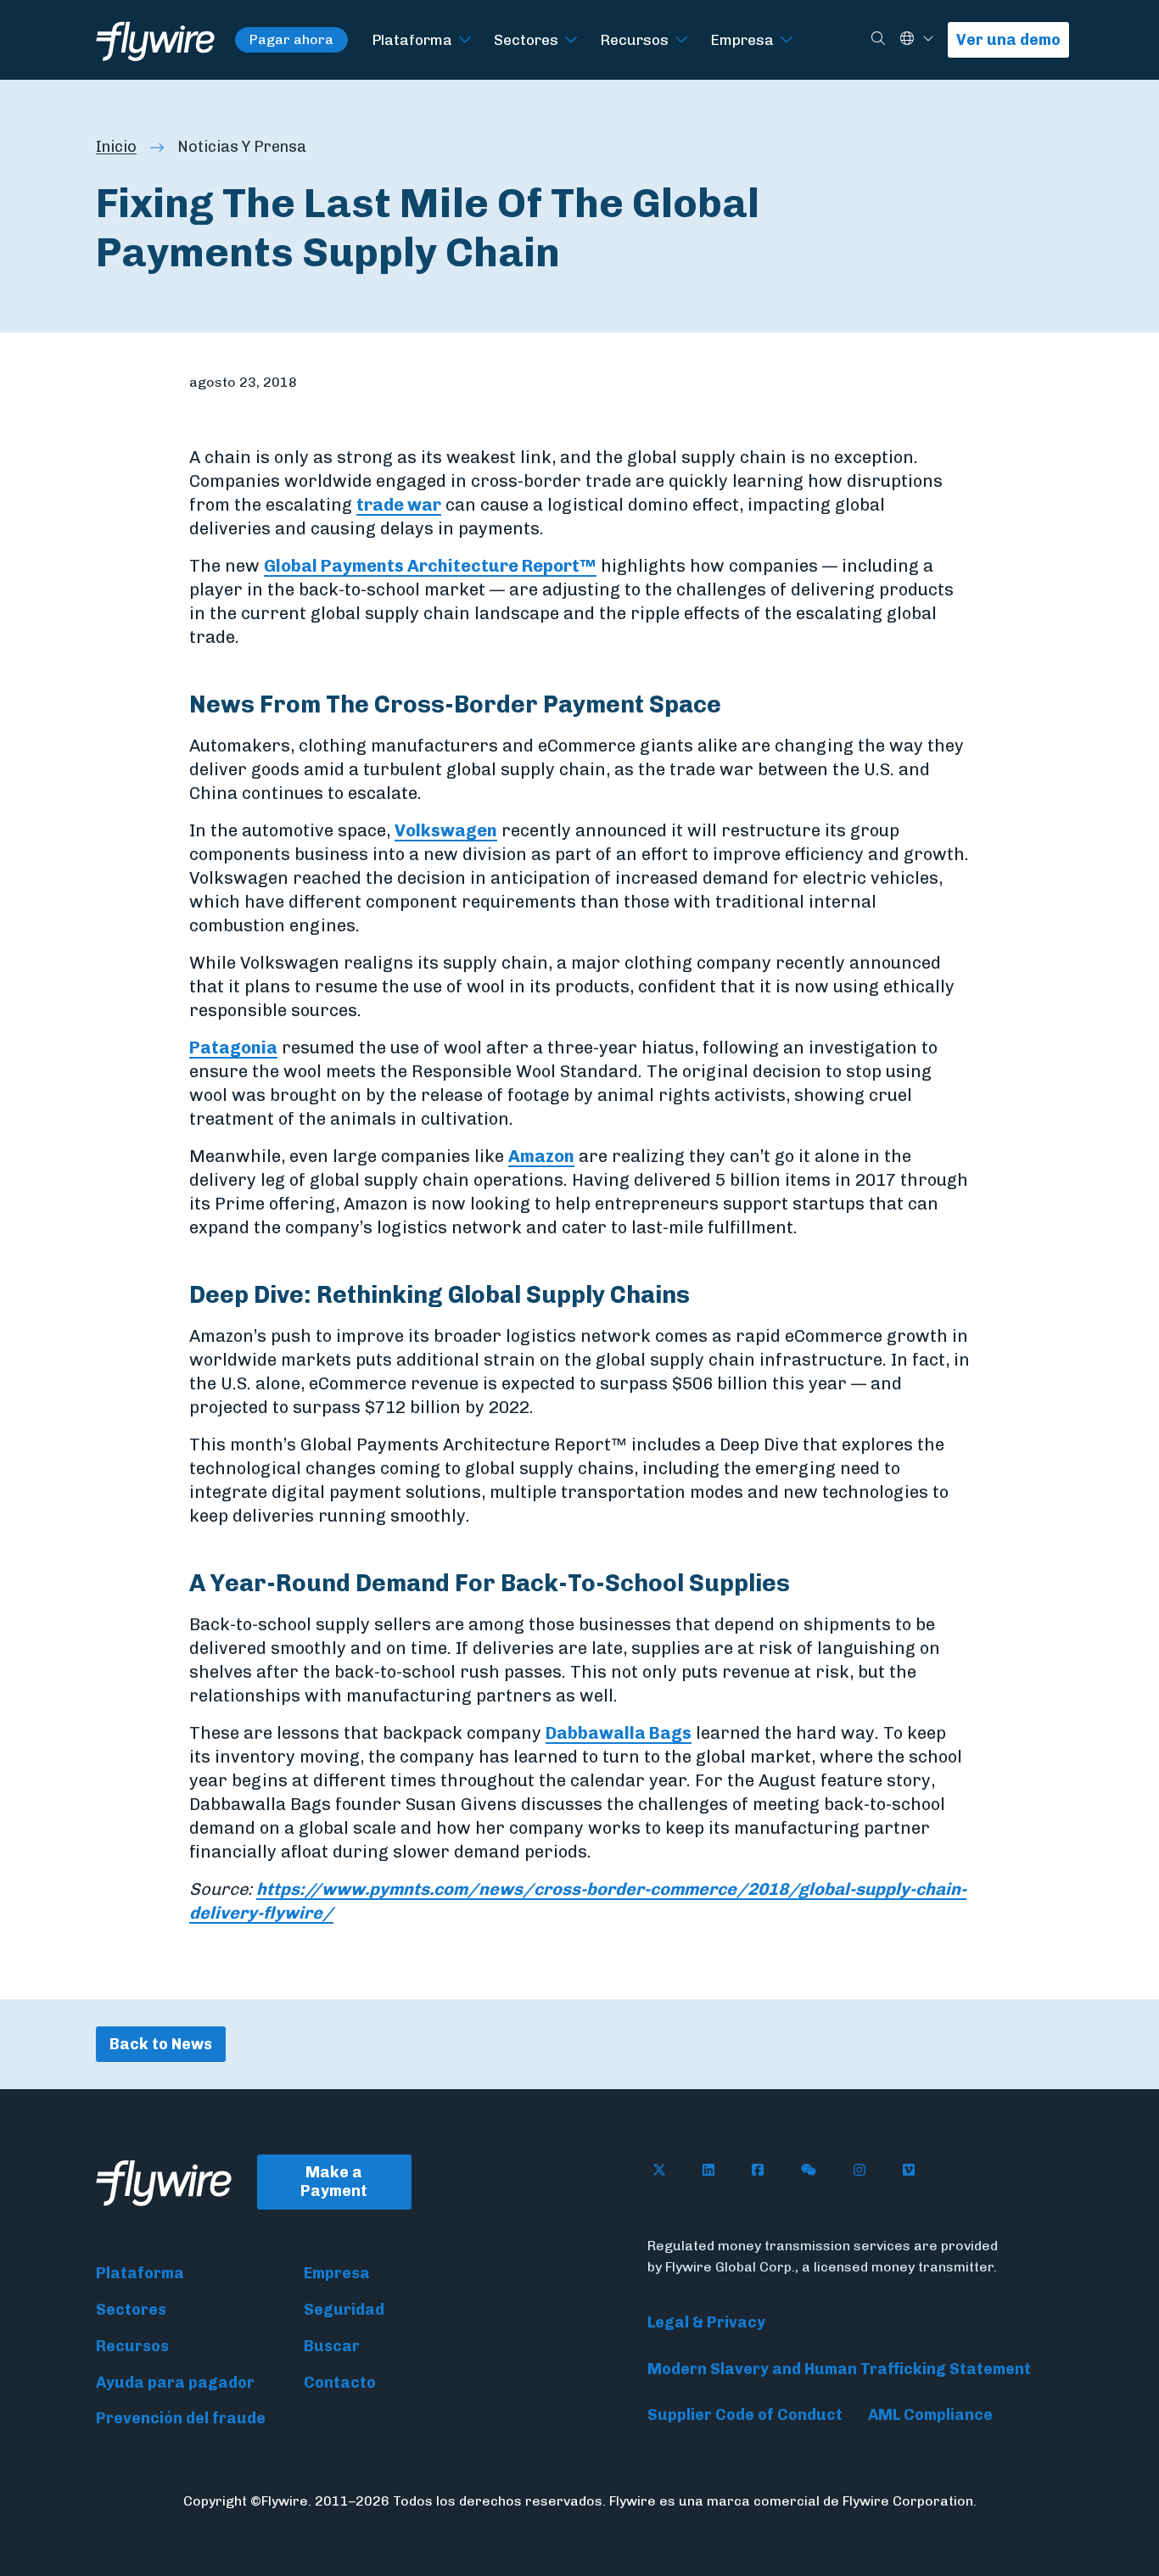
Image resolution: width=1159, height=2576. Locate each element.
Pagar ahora (291, 39)
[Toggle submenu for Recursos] (681, 40)
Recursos (634, 39)
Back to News (161, 2044)
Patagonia (233, 1048)
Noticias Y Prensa (242, 147)
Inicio (116, 147)
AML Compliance (930, 2415)
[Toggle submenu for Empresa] (787, 40)
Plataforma (412, 39)
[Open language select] (928, 39)
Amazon (541, 1156)
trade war (399, 505)
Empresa (742, 39)
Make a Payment (334, 2182)
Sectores (526, 39)
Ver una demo (1008, 40)
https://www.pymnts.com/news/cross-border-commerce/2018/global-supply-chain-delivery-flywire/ (578, 1901)
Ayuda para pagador (175, 2383)
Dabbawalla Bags (619, 1733)
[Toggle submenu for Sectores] (571, 40)
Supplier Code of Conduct (745, 2415)
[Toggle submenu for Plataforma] (465, 40)
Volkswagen (446, 830)
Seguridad (344, 2310)
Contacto (340, 2383)
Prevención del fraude (181, 2418)
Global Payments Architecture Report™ (430, 566)
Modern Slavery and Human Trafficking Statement (839, 2369)
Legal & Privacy (706, 2322)
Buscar (332, 2346)
